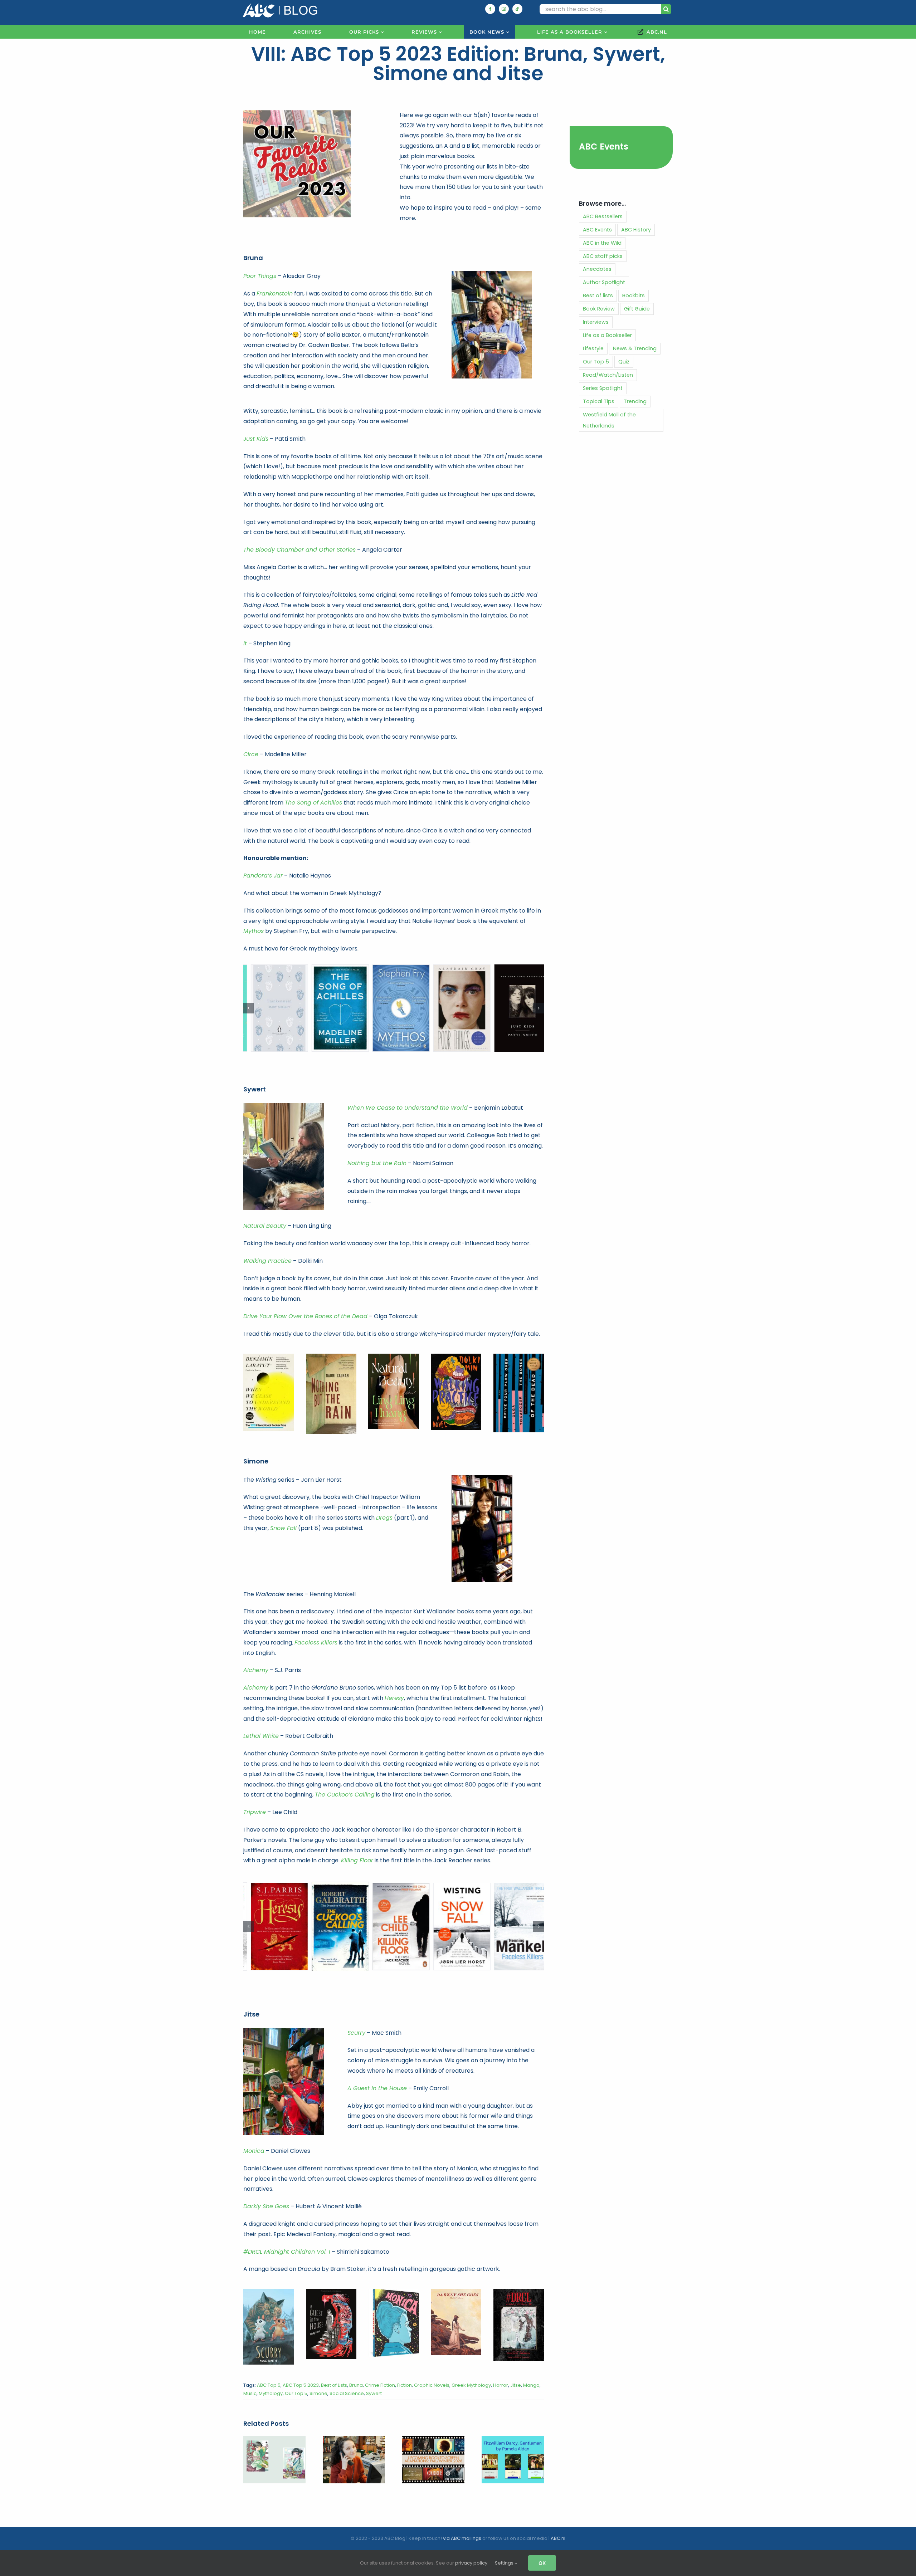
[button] (249, 1008)
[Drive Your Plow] (519, 1356)
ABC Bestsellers (603, 216)
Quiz (624, 362)
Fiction (405, 2373)
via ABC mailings (462, 2538)
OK (542, 2563)
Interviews (596, 322)
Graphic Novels (432, 2373)
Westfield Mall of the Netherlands (609, 420)
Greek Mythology (471, 2373)
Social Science (347, 2382)
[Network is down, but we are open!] (354, 2428)
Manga (531, 2373)
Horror (501, 2373)
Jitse (516, 2373)
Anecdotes (597, 269)
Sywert (374, 2382)
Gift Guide (637, 309)
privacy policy (471, 2563)
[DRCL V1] (519, 2280)
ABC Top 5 (269, 2373)
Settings (505, 2563)
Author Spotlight (604, 282)
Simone (318, 2382)
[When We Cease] (269, 1356)
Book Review (599, 309)
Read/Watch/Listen (608, 375)
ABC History (636, 230)
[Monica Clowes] (393, 2280)
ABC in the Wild (602, 243)
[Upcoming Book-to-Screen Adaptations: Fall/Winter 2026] (433, 2428)
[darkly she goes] (456, 2280)
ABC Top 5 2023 (301, 2373)
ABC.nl (558, 2538)
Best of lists (598, 295)
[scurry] (269, 2280)
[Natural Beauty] (393, 1356)
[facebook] (490, 9)
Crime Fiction (380, 2373)
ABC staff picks (603, 256)
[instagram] (504, 9)
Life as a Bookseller (607, 335)
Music (250, 2382)
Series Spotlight (603, 388)
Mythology (271, 2382)
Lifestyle (593, 348)
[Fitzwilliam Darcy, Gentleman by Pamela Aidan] (513, 2428)
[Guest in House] (331, 2280)
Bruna (356, 2373)
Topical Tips (599, 401)
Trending (635, 401)
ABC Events (604, 146)
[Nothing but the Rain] (331, 1356)
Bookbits (634, 295)
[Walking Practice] (456, 1356)
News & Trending (635, 348)
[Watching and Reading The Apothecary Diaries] (274, 2428)
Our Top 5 (296, 2382)
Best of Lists (334, 2373)
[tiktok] (517, 9)
